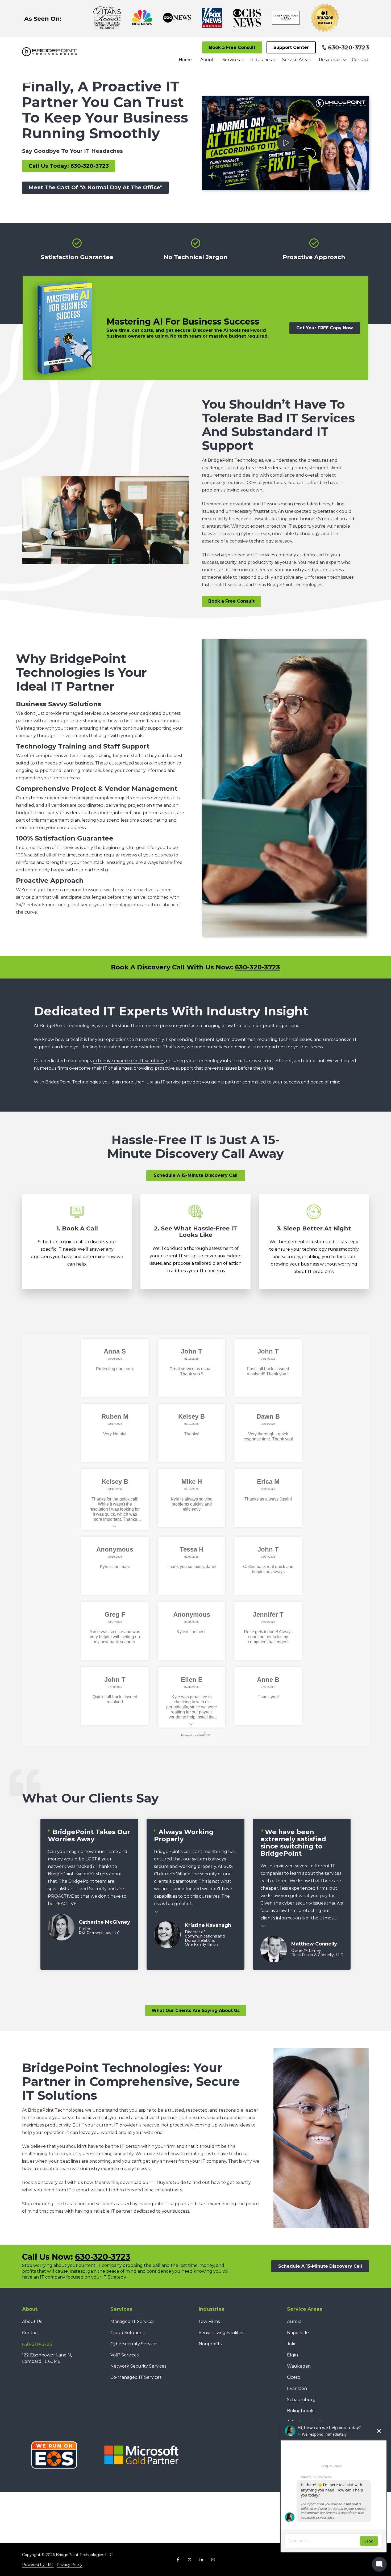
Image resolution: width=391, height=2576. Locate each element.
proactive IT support (288, 526)
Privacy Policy (70, 2565)
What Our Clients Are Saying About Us (196, 2010)
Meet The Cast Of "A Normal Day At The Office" (95, 187)
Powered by (188, 1735)
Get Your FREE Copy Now (325, 328)
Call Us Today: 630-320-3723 (69, 166)
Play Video (285, 143)
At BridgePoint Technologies (232, 460)
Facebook (178, 2560)
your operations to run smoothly (129, 1039)
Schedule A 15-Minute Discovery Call (196, 1175)
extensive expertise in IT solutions (128, 1061)
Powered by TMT (38, 2565)
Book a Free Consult (232, 47)
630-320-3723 (348, 47)
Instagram (213, 2560)
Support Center (291, 47)
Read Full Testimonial (157, 1911)
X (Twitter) (190, 2560)
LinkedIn (201, 2560)
